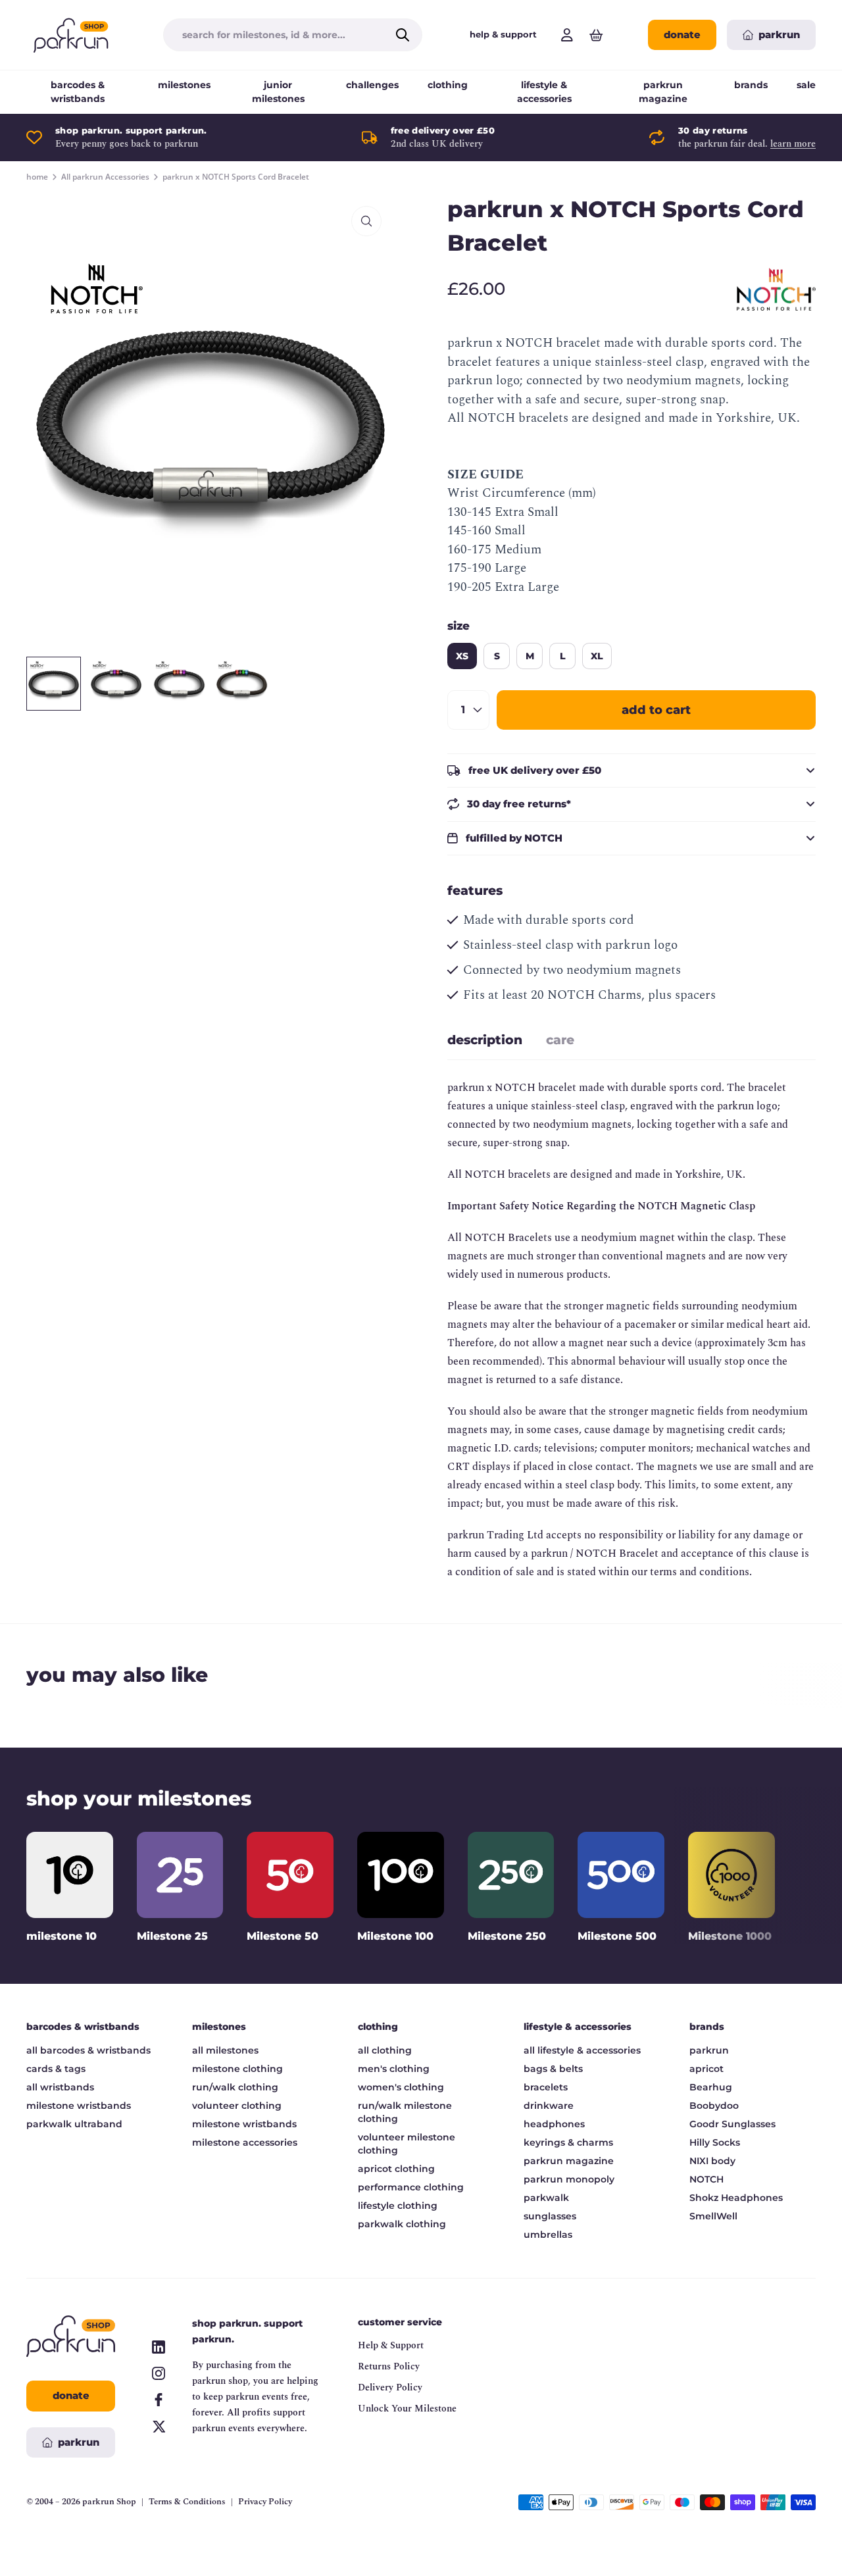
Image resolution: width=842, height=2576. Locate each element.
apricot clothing (396, 2169)
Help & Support (391, 2345)
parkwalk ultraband (74, 2124)
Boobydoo (714, 2106)
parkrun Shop (109, 2502)
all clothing (385, 2050)
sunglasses (550, 2216)
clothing (448, 85)
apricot (706, 2069)
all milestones (225, 2050)
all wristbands (60, 2087)
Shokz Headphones (736, 2198)
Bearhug (711, 2087)
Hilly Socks (715, 2142)
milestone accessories (245, 2142)
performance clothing (411, 2187)
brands (751, 85)
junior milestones (278, 92)
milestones (184, 85)
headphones (554, 2124)
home (37, 177)
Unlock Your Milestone (407, 2409)
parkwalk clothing (402, 2224)
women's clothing (401, 2087)
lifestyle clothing (398, 2206)
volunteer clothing (237, 2106)
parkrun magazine (663, 92)
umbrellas (548, 2235)
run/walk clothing (235, 2087)
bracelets (546, 2087)
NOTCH (706, 2179)
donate (682, 35)
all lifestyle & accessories (582, 2050)
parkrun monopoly (569, 2179)
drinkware (549, 2106)
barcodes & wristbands (78, 92)
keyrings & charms (568, 2142)
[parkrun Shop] (71, 35)
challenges (372, 85)
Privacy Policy (265, 2502)
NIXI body (712, 2161)
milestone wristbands (79, 2106)
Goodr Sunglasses (732, 2124)
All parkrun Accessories (105, 177)
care (560, 1040)
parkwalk (546, 2198)
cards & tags (56, 2069)
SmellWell (713, 2216)
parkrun (709, 2050)
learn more (793, 144)
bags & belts (553, 2069)
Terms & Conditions (187, 2502)
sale (806, 85)
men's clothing (394, 2069)
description (485, 1040)
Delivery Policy (390, 2387)
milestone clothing (237, 2069)
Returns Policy (389, 2366)
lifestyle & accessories (544, 92)
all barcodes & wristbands (88, 2050)
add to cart (656, 710)
